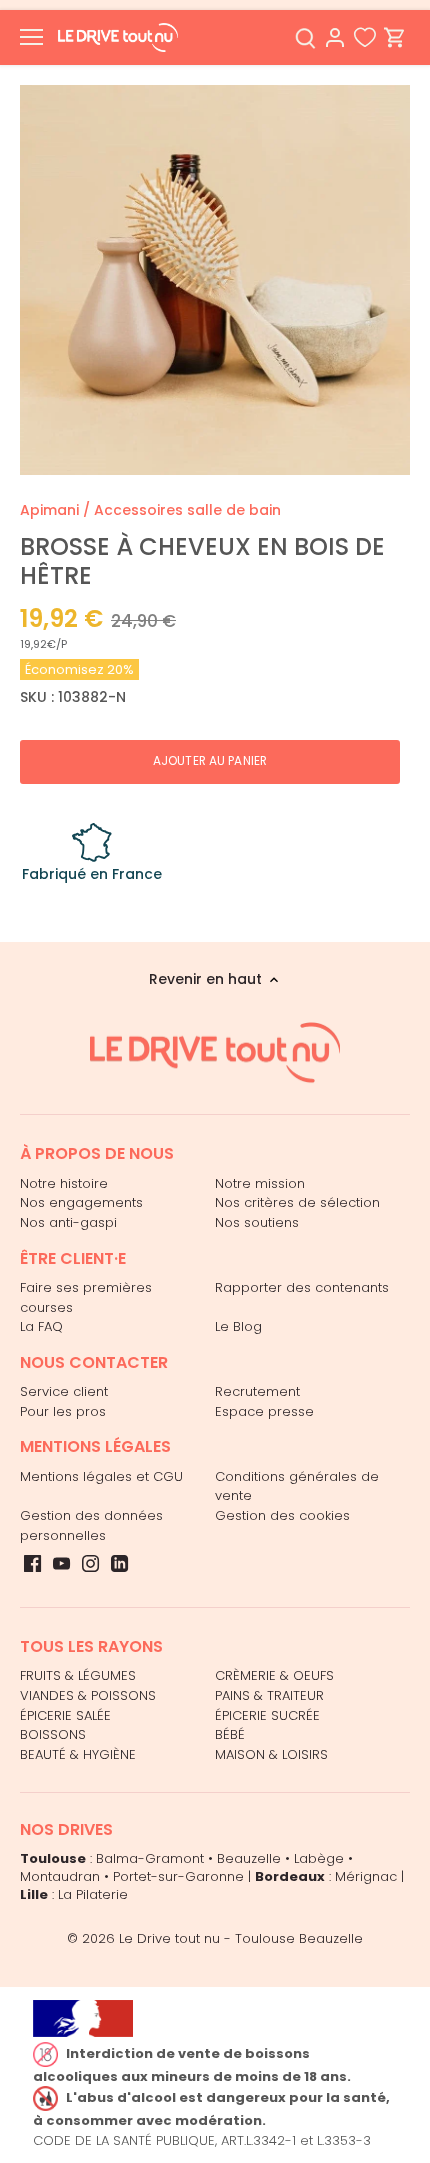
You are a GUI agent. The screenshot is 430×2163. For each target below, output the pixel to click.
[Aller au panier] (395, 37)
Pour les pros (63, 1411)
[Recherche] (305, 37)
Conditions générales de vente (297, 1486)
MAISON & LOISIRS (271, 1754)
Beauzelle (249, 1858)
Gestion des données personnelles (91, 1525)
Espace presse (264, 1411)
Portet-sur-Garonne (178, 1876)
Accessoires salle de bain (187, 510)
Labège (319, 1858)
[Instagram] (90, 1563)
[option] (215, 280)
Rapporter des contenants (302, 1287)
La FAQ (41, 1326)
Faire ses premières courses (86, 1297)
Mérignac (366, 1876)
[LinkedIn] (119, 1563)
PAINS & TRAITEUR (269, 1695)
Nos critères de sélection (297, 1202)
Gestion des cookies (282, 1515)
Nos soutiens (257, 1222)
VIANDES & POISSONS (88, 1695)
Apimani (49, 510)
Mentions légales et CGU (101, 1476)
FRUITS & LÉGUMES (78, 1675)
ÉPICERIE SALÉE (65, 1715)
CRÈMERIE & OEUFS (274, 1675)
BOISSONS (53, 1734)
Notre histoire (64, 1183)
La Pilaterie (93, 1894)
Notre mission (260, 1183)
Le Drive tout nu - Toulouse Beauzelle (241, 1938)
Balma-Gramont (150, 1858)
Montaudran (60, 1876)
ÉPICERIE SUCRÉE (267, 1715)
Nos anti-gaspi (68, 1222)
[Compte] (335, 37)
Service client (64, 1391)
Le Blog (238, 1326)
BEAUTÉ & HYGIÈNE (78, 1754)
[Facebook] (32, 1563)
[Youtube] (61, 1563)
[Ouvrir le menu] (31, 37)
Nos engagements (81, 1202)
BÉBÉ (230, 1734)
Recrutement (257, 1391)
